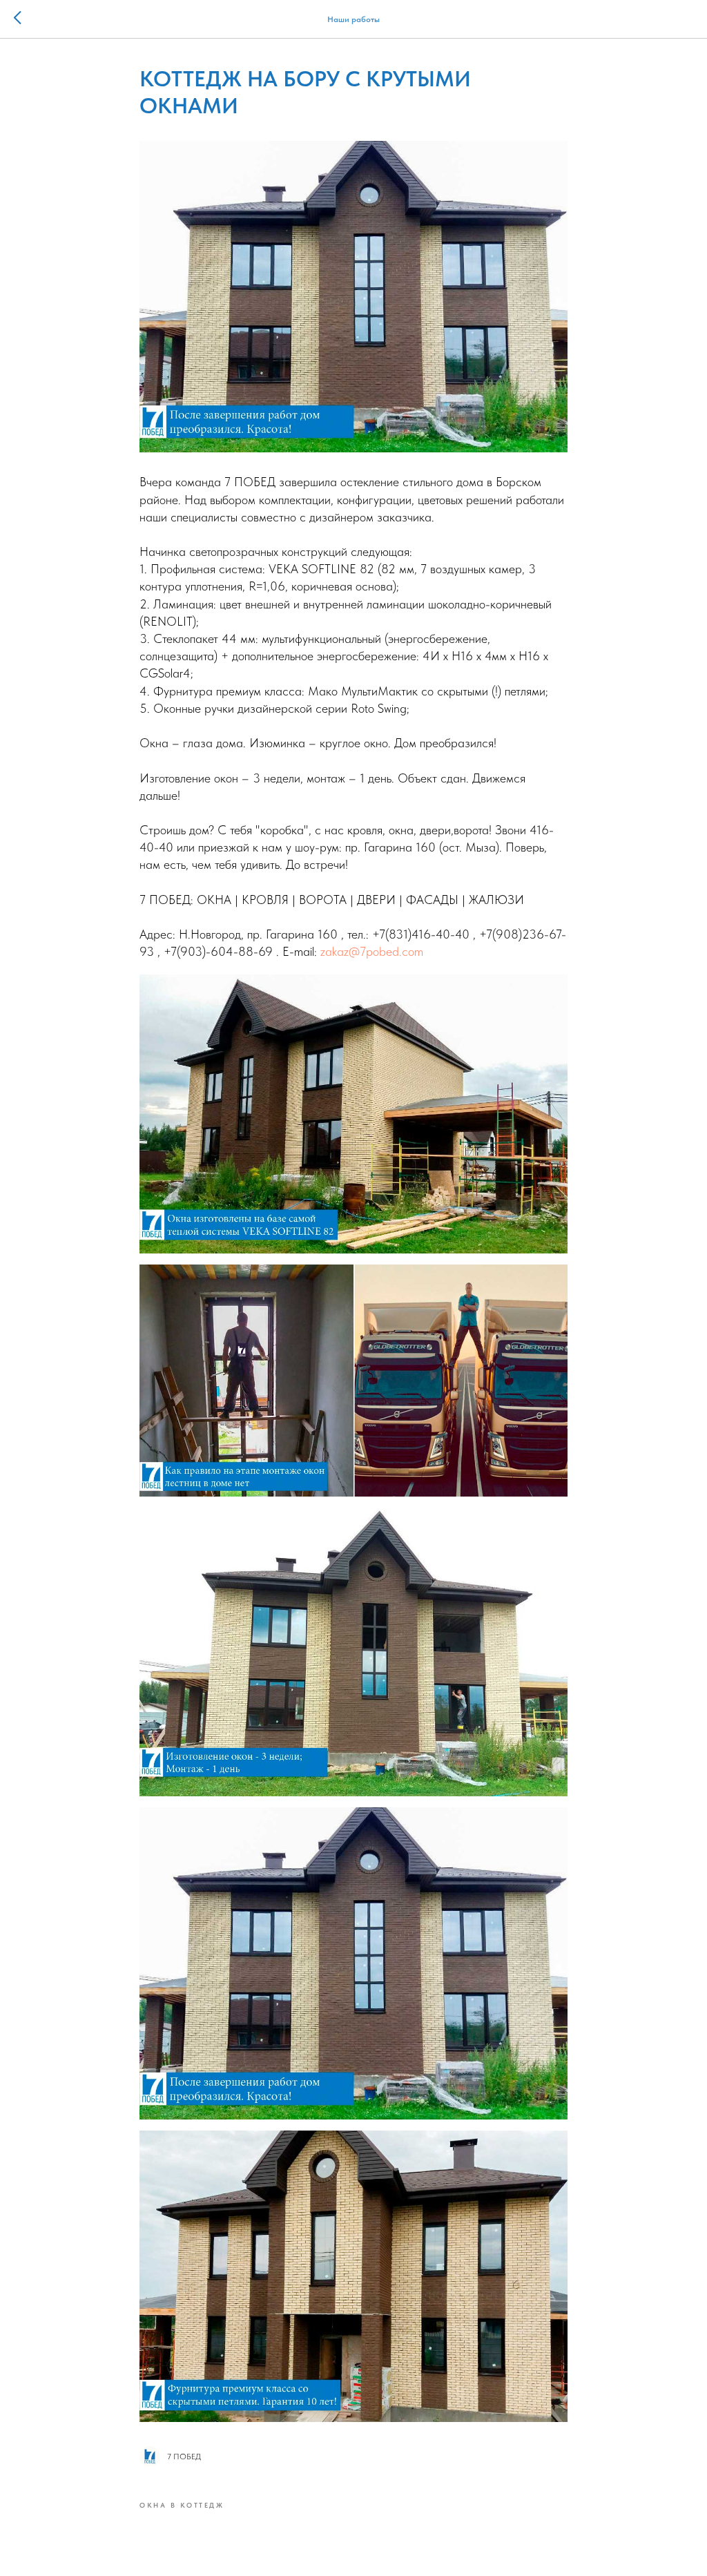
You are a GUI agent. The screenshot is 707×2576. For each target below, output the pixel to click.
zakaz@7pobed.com (372, 951)
